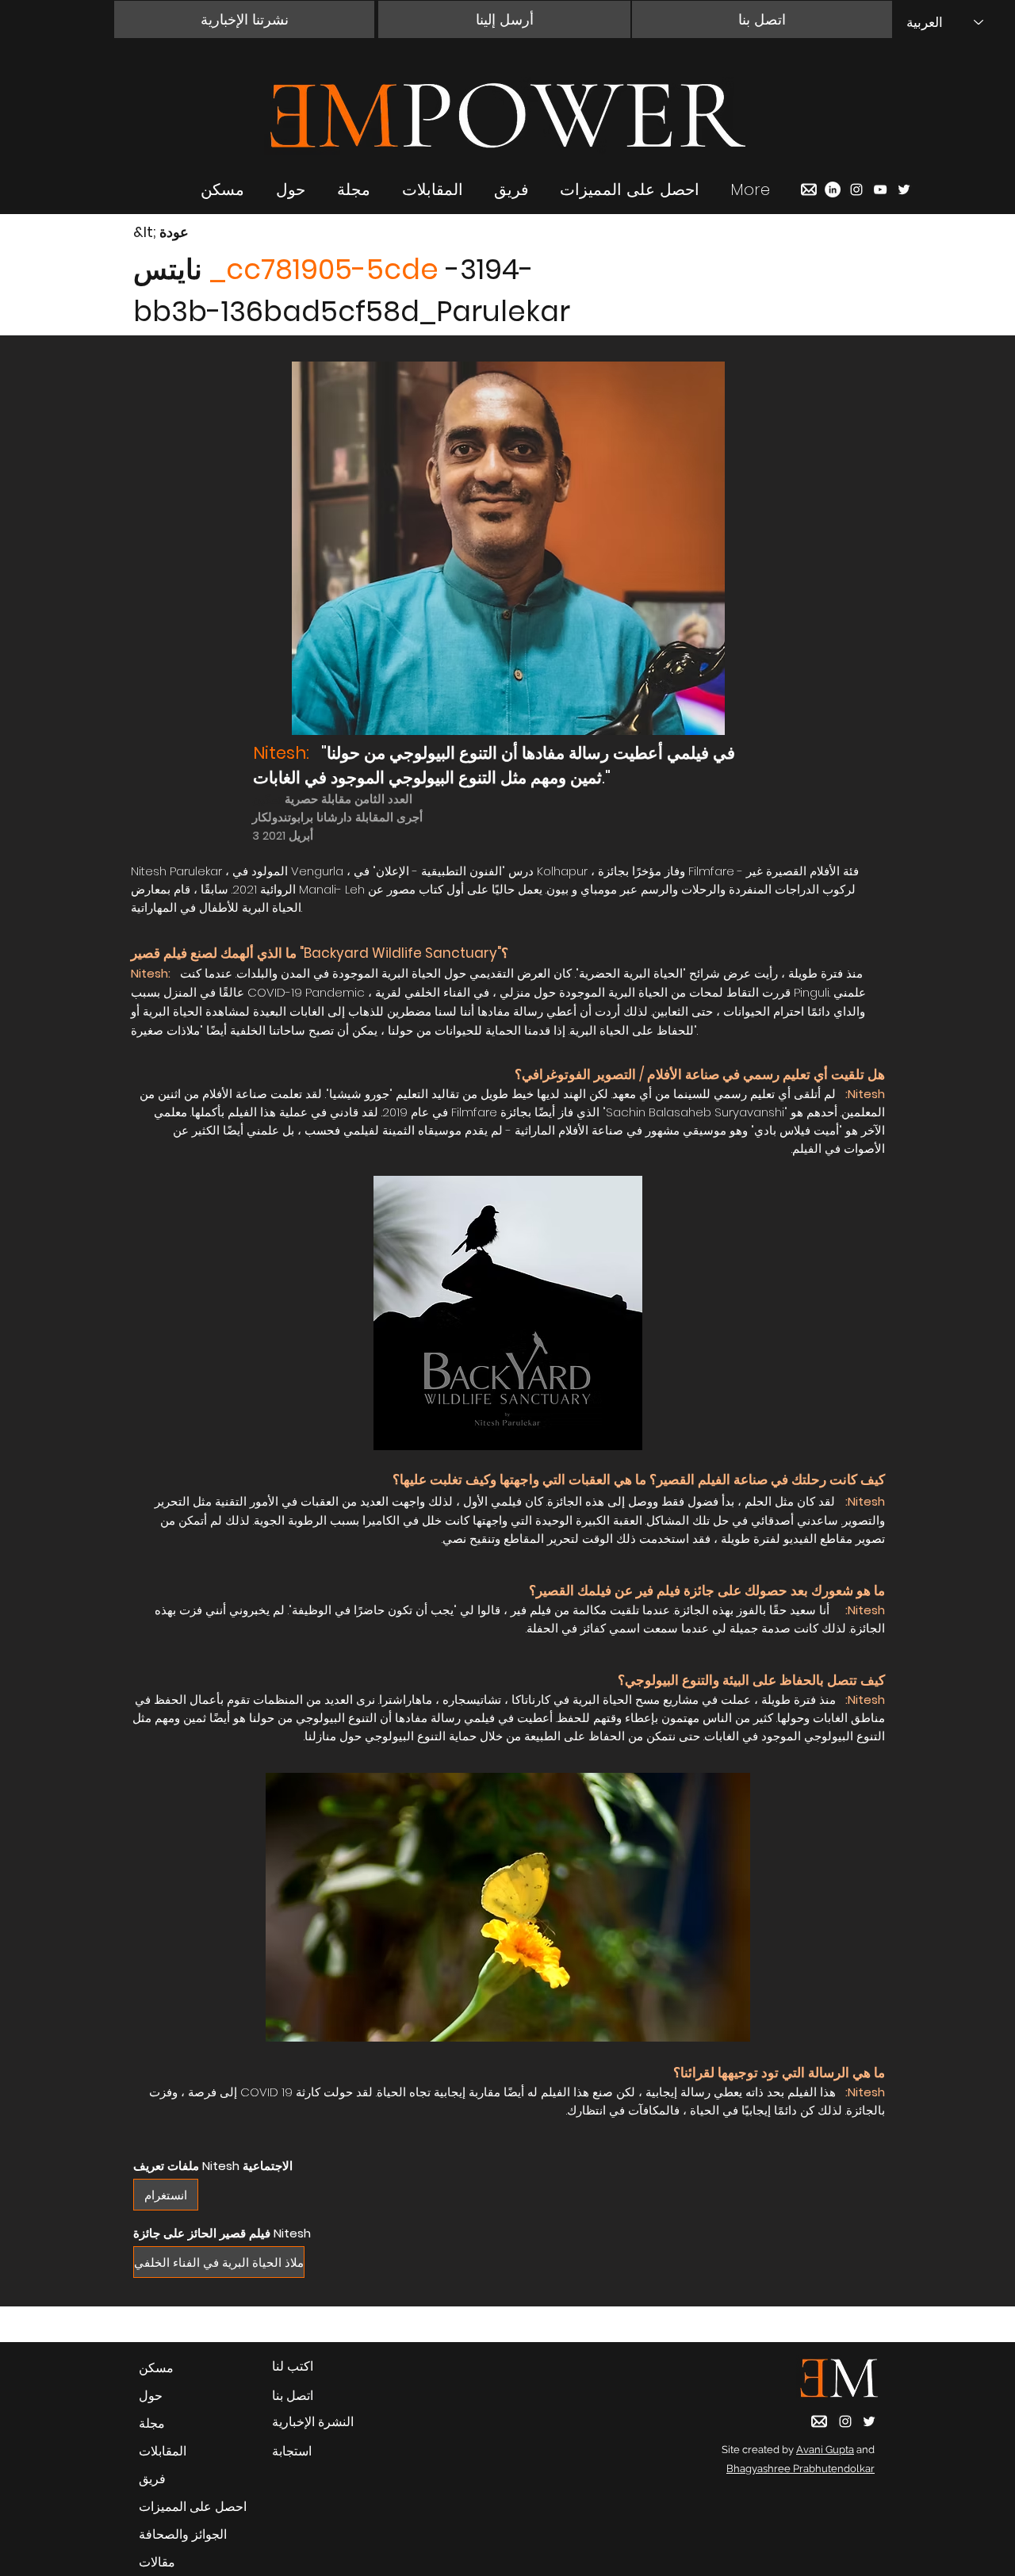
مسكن (156, 2368)
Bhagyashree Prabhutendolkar (801, 2469)
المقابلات (163, 2451)
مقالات (157, 2562)
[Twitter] (904, 189)
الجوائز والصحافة (183, 2534)
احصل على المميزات (193, 2507)
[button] (244, 19)
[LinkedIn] (833, 189)
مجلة (152, 2423)
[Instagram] (856, 189)
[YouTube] (880, 189)
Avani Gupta (825, 2450)
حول (151, 2396)
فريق (152, 2479)
